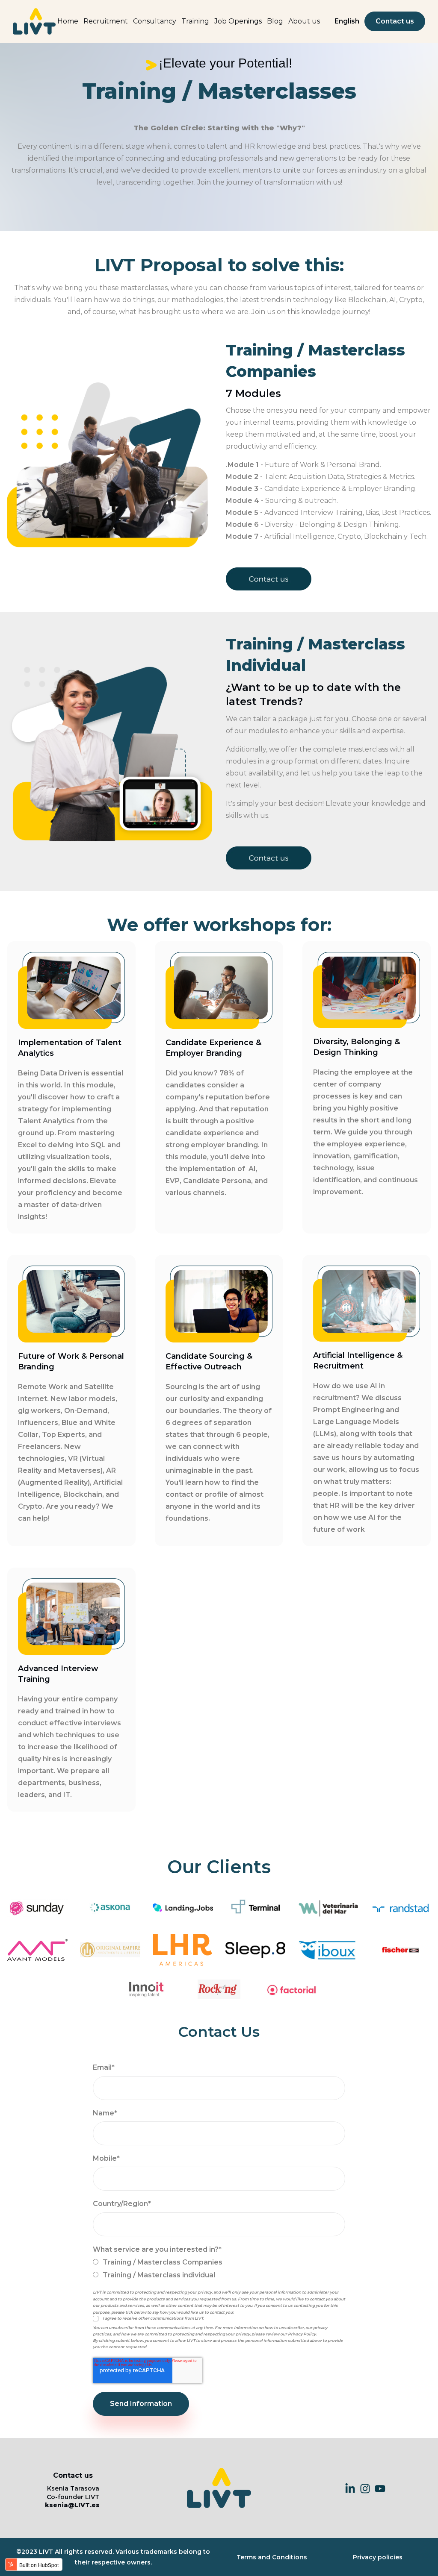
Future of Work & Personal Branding (71, 1361)
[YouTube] (380, 2488)
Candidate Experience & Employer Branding (213, 1048)
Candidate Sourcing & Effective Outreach (209, 1361)
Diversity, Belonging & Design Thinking (357, 1047)
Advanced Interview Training (58, 1674)
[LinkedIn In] (350, 2488)
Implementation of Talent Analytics (70, 1048)
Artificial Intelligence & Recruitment (358, 1361)
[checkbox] (219, 2269)
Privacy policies (378, 2557)
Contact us (395, 21)
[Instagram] (365, 2488)
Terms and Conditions (272, 2557)
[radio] (219, 2262)
